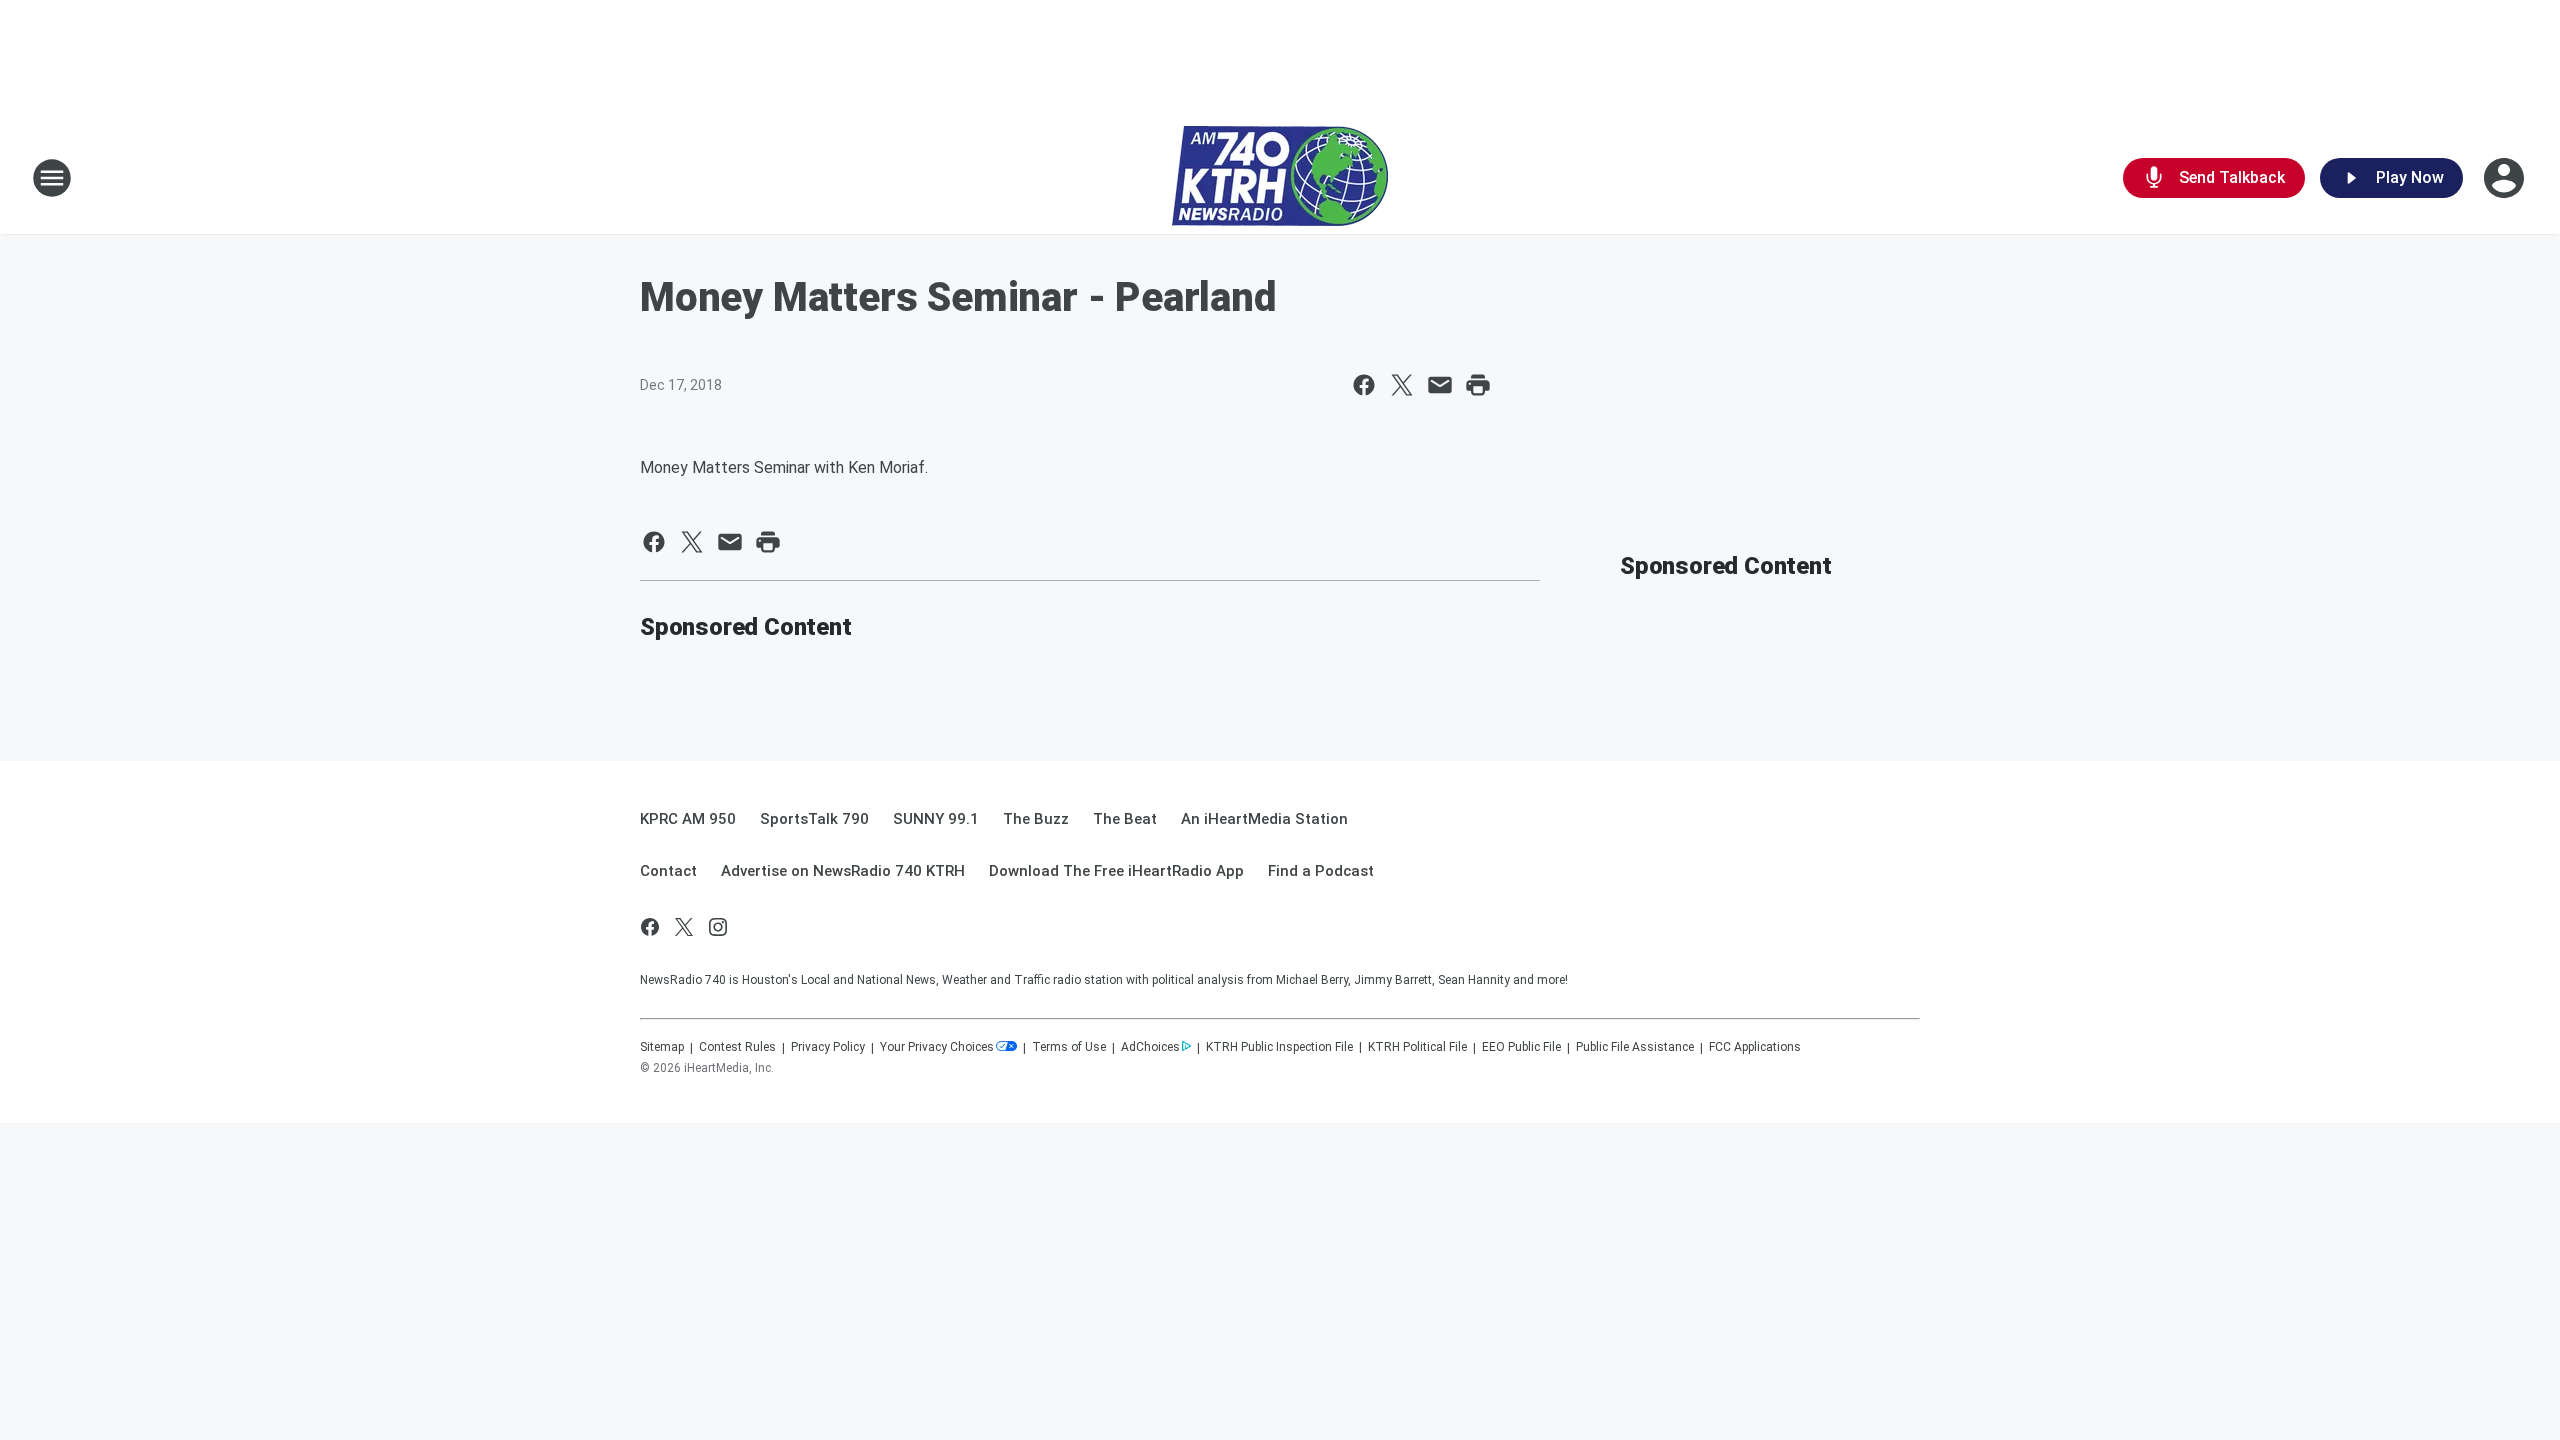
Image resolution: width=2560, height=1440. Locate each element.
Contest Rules (737, 1047)
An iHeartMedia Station (1264, 819)
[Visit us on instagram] (718, 927)
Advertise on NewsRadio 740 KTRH (843, 871)
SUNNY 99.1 (936, 819)
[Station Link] (1280, 178)
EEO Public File (1521, 1047)
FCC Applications (1755, 1047)
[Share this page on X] (1402, 385)
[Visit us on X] (684, 927)
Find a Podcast (1321, 871)
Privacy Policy (828, 1047)
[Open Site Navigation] (52, 178)
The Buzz (1036, 819)
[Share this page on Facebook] (1364, 385)
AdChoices (1150, 1047)
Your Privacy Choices (937, 1047)
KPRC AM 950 (688, 819)
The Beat (1125, 819)
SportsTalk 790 (814, 819)
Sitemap (662, 1047)
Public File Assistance (1635, 1047)
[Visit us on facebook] (650, 927)
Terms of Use (1069, 1047)
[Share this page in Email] (1440, 385)
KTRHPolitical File (1417, 1047)
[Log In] (2506, 178)
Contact (668, 871)
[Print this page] (1478, 385)
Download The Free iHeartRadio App (1116, 871)
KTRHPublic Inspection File (1279, 1047)
